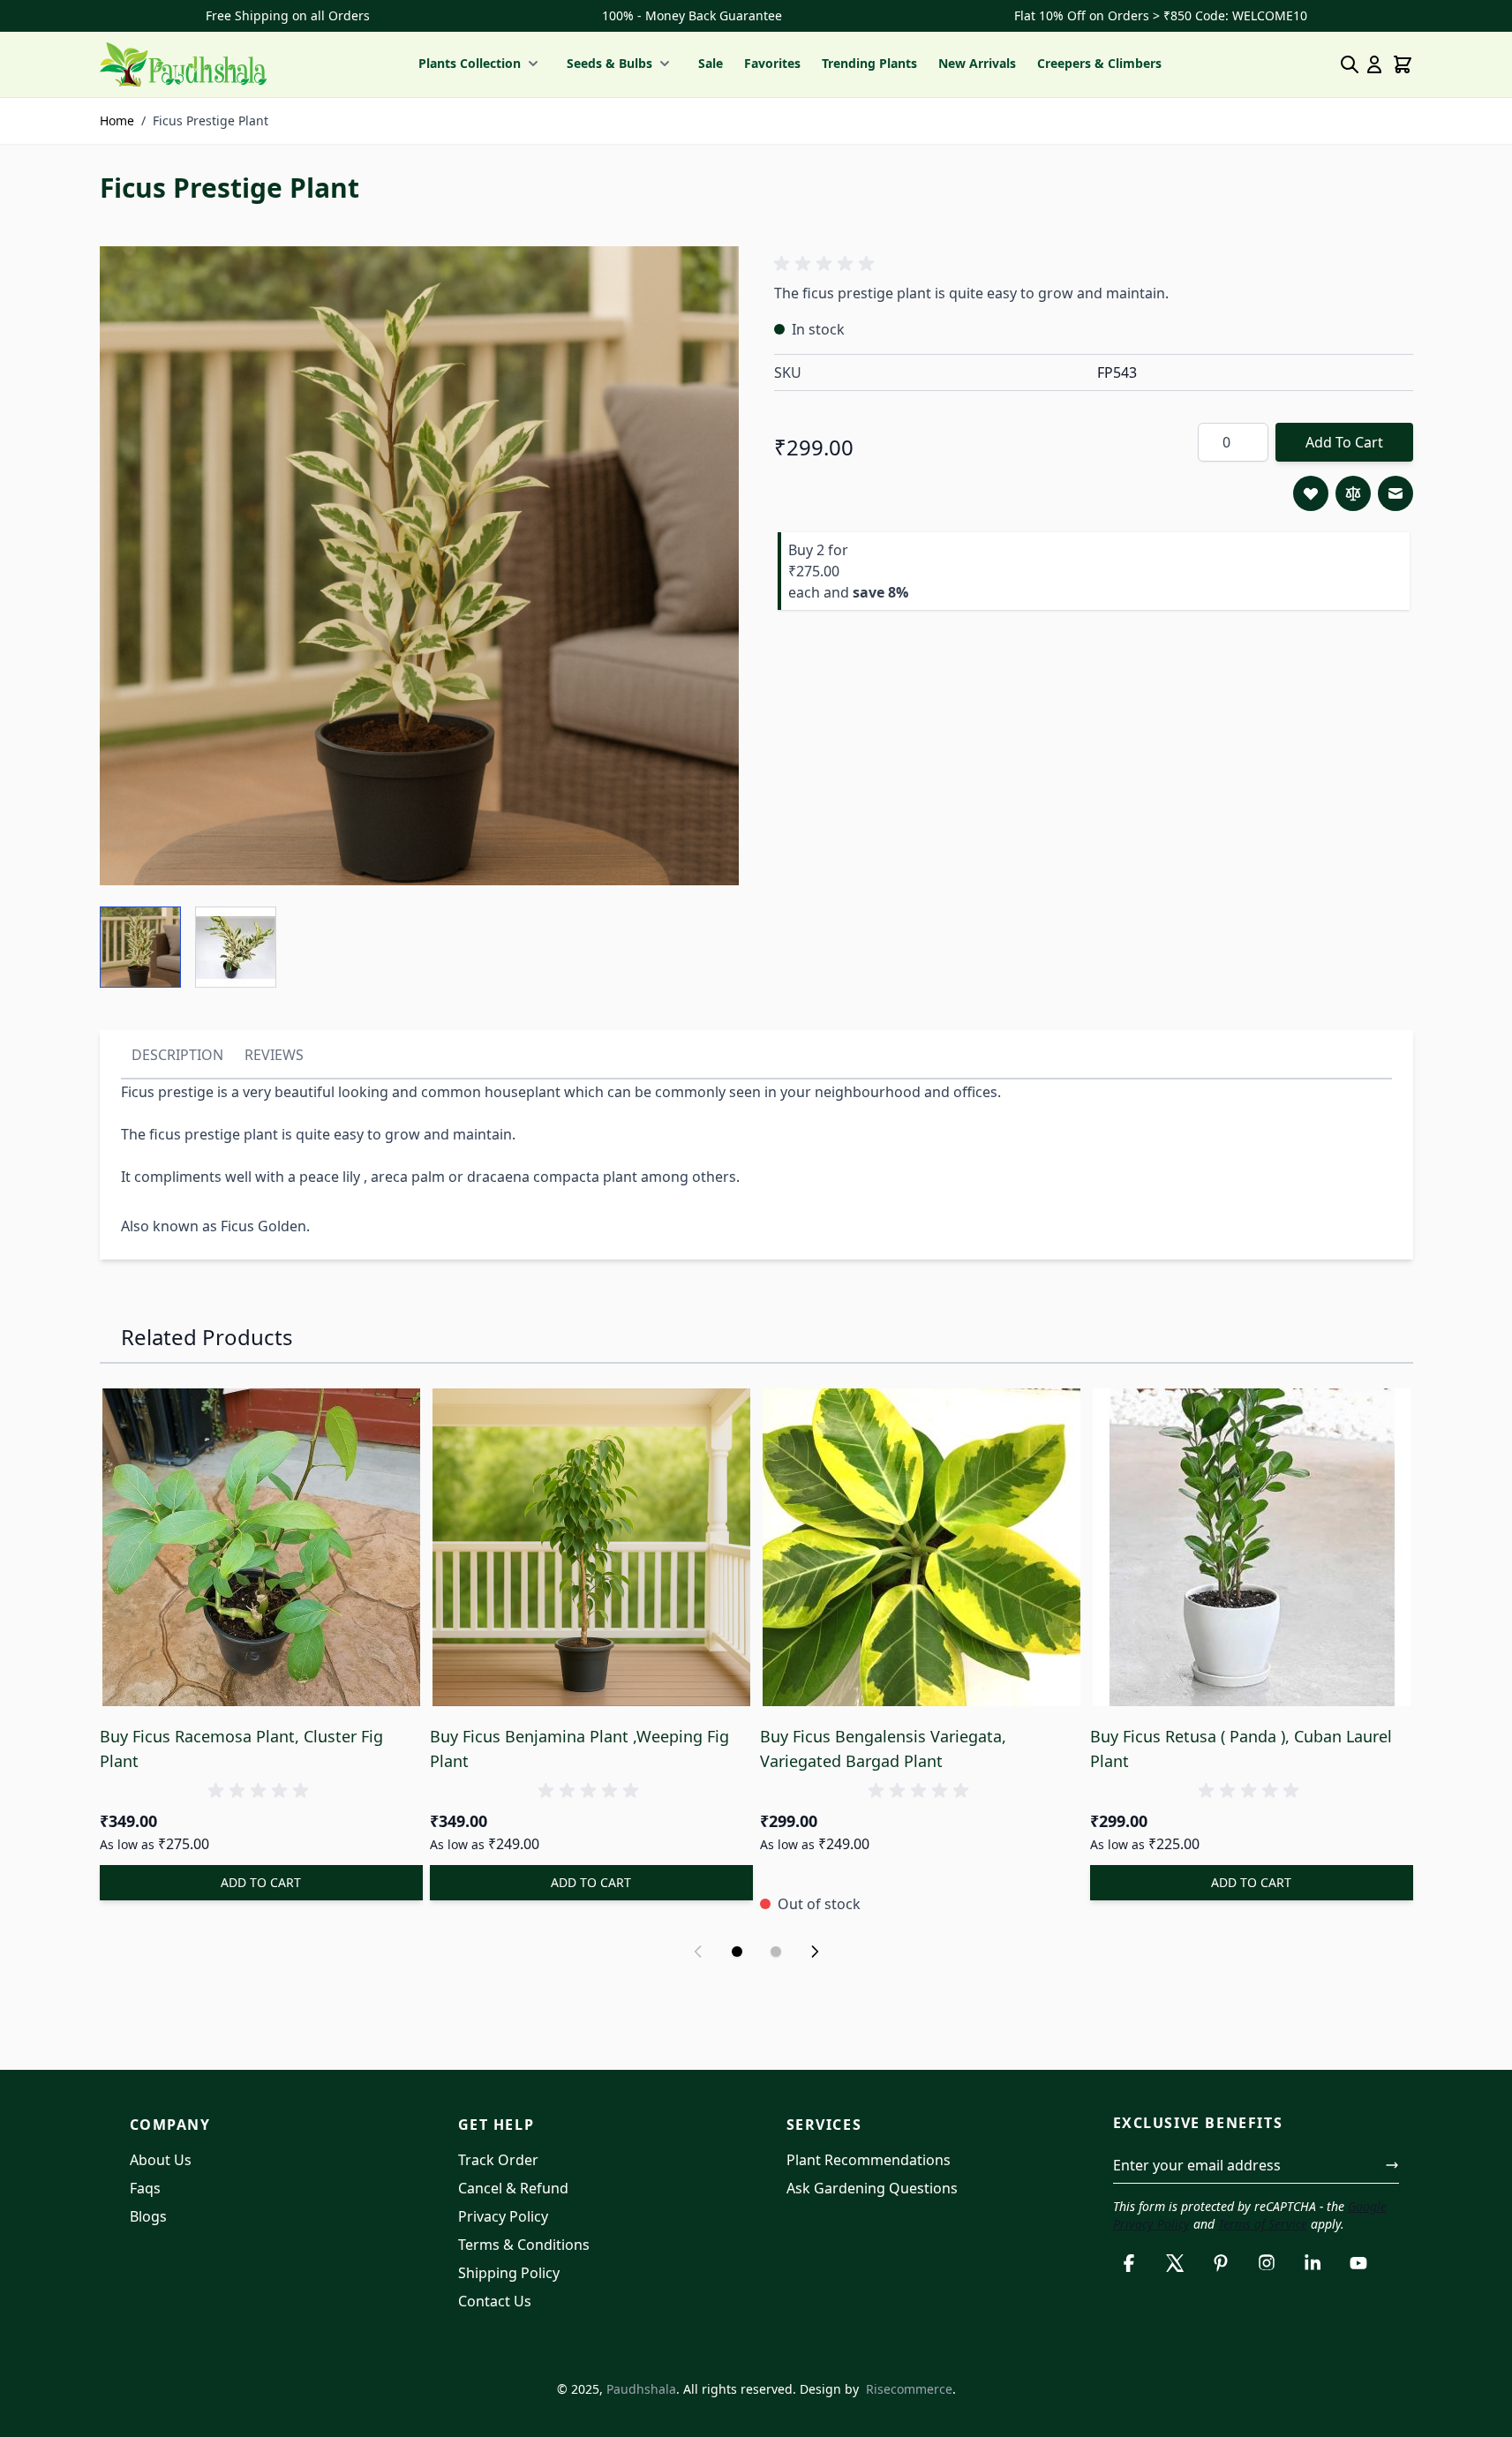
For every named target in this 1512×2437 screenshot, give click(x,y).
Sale (711, 63)
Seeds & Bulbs (609, 63)
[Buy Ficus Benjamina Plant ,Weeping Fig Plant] (591, 1547)
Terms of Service (1263, 2224)
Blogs (148, 2216)
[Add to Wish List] (1311, 493)
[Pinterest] (1221, 2263)
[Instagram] (1267, 2263)
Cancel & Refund (513, 2188)
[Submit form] (1392, 2165)
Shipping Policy (509, 2273)
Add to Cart (1344, 442)
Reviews (274, 1055)
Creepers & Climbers (1099, 63)
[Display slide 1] (737, 1952)
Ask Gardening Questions (872, 2188)
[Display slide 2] (776, 1952)
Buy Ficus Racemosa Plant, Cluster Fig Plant (241, 1749)
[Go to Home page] (183, 64)
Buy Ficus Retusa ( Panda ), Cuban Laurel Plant (1241, 1749)
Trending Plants (869, 63)
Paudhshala (641, 2389)
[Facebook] (1129, 2263)
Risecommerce (909, 2389)
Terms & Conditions (524, 2245)
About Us (161, 2160)
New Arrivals (977, 63)
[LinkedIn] (1313, 2263)
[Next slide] (815, 1952)
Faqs (145, 2188)
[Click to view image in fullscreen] (419, 566)
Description (177, 1055)
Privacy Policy (503, 2216)
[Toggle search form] (1350, 64)
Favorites (772, 63)
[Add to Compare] (1353, 493)
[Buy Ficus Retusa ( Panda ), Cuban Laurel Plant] (1252, 1547)
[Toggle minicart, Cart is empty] (1403, 64)
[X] (1175, 2263)
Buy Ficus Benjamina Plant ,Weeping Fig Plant (579, 1749)
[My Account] (1374, 64)
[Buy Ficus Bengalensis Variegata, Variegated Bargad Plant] (921, 1547)
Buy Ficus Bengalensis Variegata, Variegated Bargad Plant (883, 1749)
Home (117, 120)
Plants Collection (470, 63)
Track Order (498, 2160)
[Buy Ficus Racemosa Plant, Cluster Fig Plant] (261, 1547)
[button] (827, 264)
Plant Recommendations (869, 2160)
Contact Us (495, 2301)
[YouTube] (1358, 2263)
